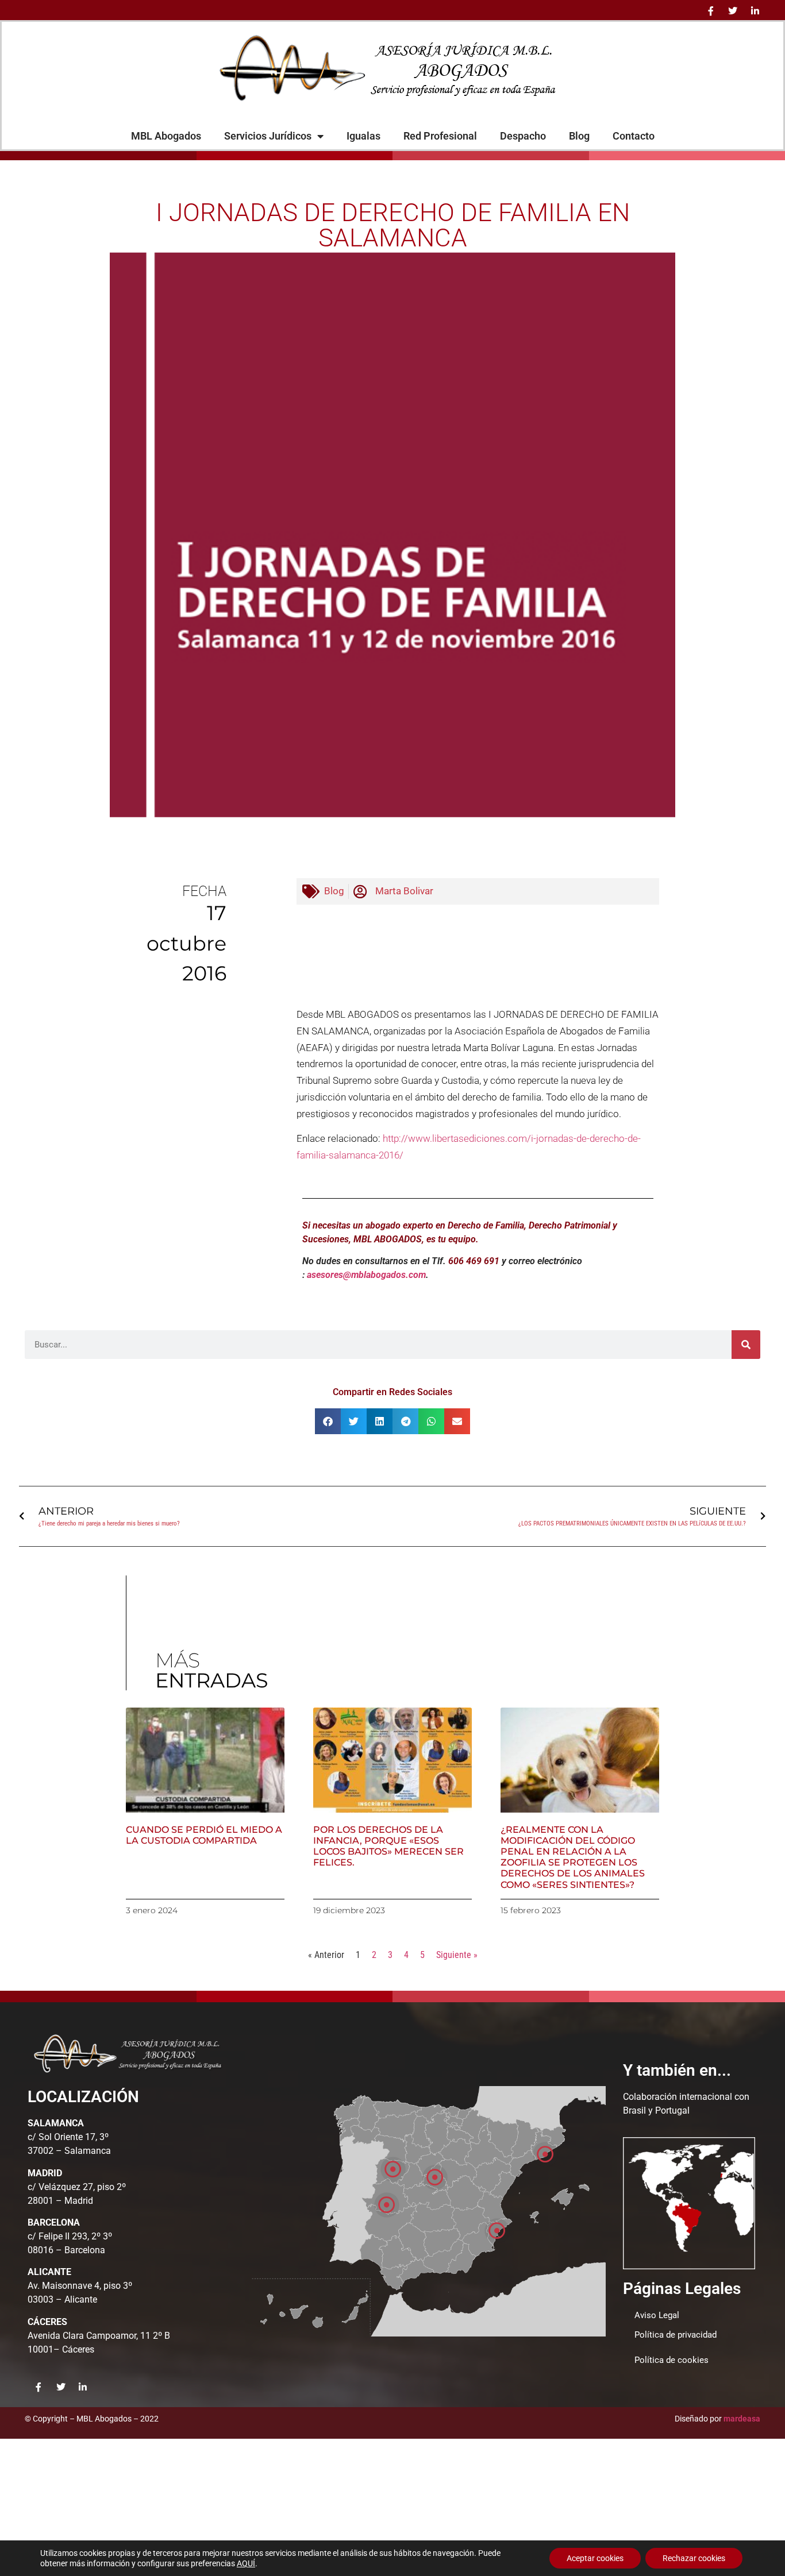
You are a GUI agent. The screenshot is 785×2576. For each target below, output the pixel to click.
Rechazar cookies (694, 2558)
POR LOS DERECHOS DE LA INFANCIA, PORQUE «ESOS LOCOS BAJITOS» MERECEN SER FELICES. (388, 1846)
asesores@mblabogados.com (366, 1275)
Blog (579, 136)
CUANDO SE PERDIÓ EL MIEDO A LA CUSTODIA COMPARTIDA (204, 1835)
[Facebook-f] (711, 11)
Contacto (634, 136)
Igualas (363, 136)
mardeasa (742, 2419)
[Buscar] (746, 1345)
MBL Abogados (166, 136)
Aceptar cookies (595, 2558)
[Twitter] (733, 11)
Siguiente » (457, 1955)
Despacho (523, 136)
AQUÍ (246, 2563)
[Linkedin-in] (755, 11)
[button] (328, 1421)
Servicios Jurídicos (268, 136)
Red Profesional (440, 136)
